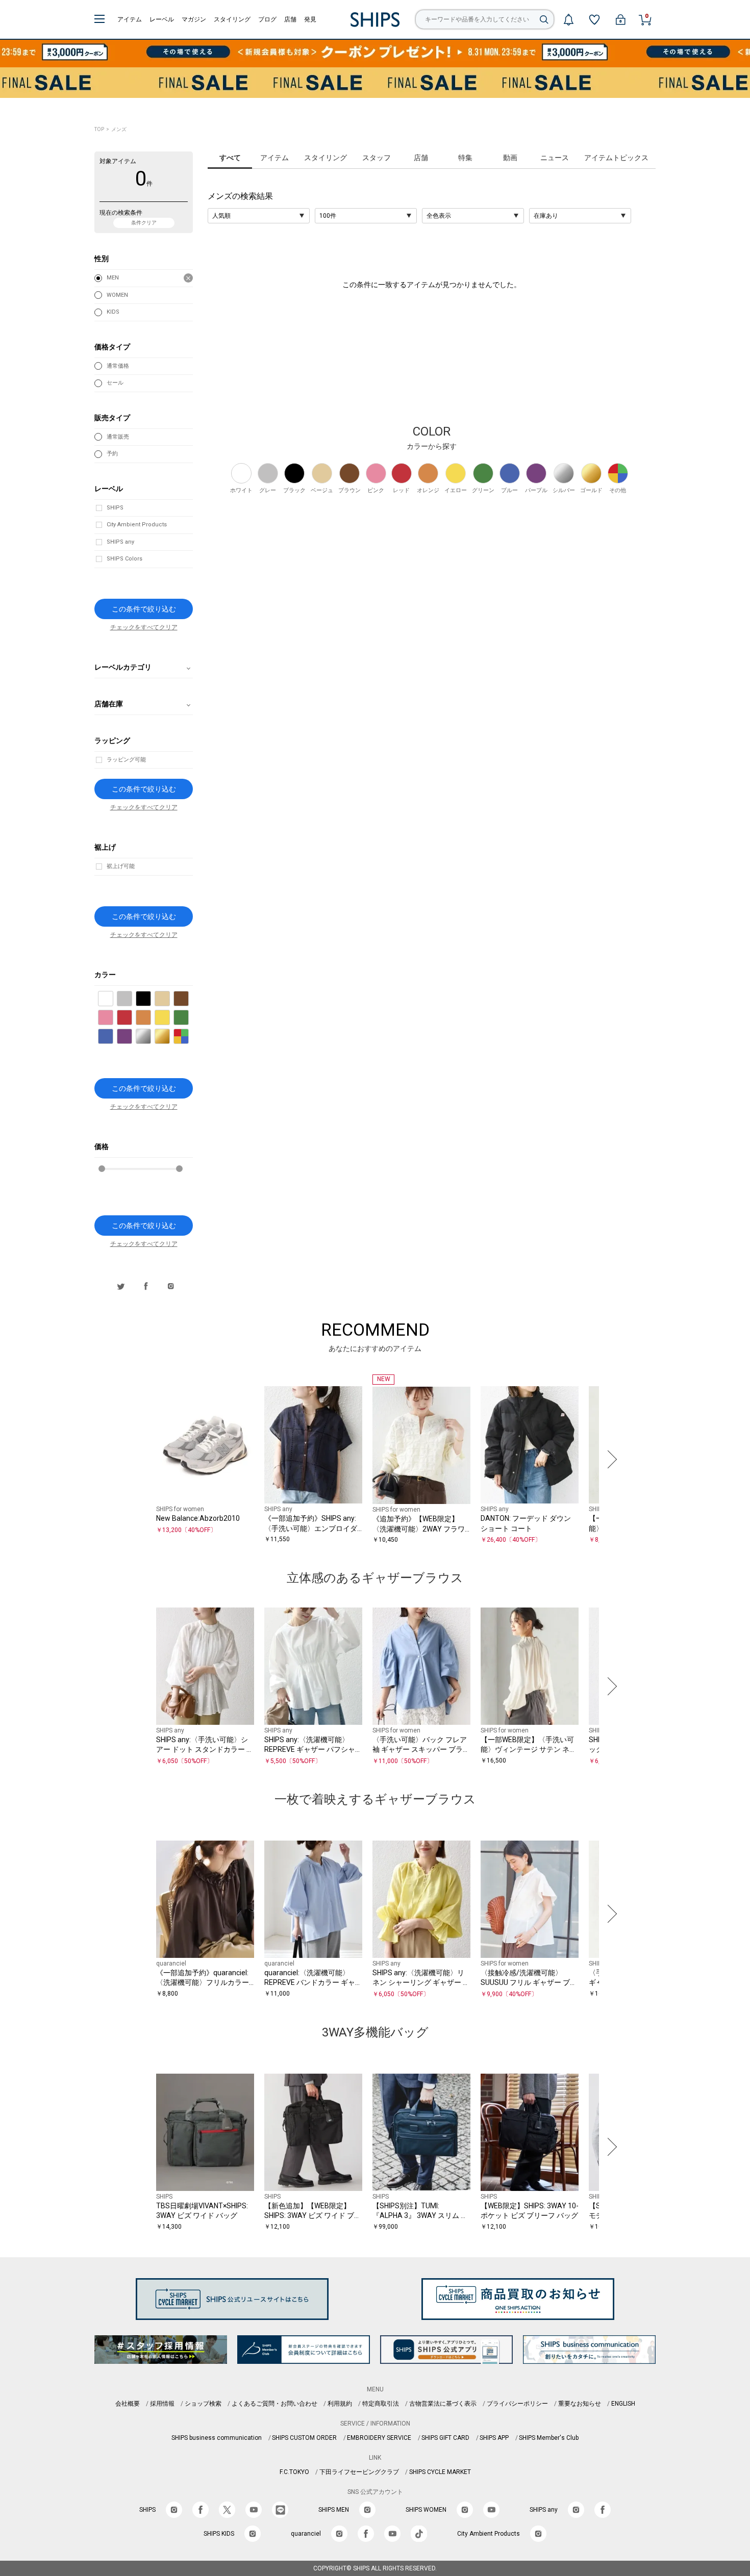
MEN (113, 278)
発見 (310, 19)
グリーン (189, 1018)
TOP (99, 129)
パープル (132, 1037)
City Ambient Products (137, 525)
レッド (132, 1018)
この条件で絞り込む (144, 609)
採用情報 (162, 2404)
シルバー (151, 1037)
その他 (189, 1037)
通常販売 (118, 437)
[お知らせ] (568, 19)
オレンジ (151, 1018)
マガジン (194, 19)
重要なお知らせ (580, 2404)
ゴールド (170, 1037)
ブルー (113, 1037)
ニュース (555, 158)
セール (115, 383)
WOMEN (117, 295)
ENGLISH (623, 2404)
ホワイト (113, 999)
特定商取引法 (381, 2404)
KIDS (113, 312)
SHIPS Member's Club (549, 2438)
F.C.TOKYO (294, 2472)
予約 (112, 454)
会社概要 (128, 2404)
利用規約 (340, 2404)
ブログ (267, 19)
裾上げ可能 (121, 866)
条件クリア (144, 223)
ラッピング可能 (126, 760)
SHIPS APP (494, 2438)
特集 (465, 158)
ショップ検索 (203, 2404)
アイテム (130, 19)
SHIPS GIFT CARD (445, 2438)
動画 (510, 158)
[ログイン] (620, 19)
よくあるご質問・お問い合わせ (274, 2404)
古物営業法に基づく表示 (443, 2404)
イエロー (170, 1018)
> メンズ (116, 129)
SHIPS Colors (124, 559)
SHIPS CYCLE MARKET (440, 2472)
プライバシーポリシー (517, 2404)
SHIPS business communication (217, 2438)
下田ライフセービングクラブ (359, 2472)
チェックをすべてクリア (144, 628)
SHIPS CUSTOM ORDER (304, 2438)
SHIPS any (120, 542)
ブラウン (189, 999)
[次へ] (610, 1460)
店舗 (290, 19)
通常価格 (118, 366)
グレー (132, 999)
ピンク (113, 1018)
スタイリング (232, 19)
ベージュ (170, 999)
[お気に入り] (594, 19)
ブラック (151, 999)
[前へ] (140, 1460)
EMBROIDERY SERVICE (379, 2438)
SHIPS (115, 508)
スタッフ (377, 158)
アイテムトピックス (616, 158)
